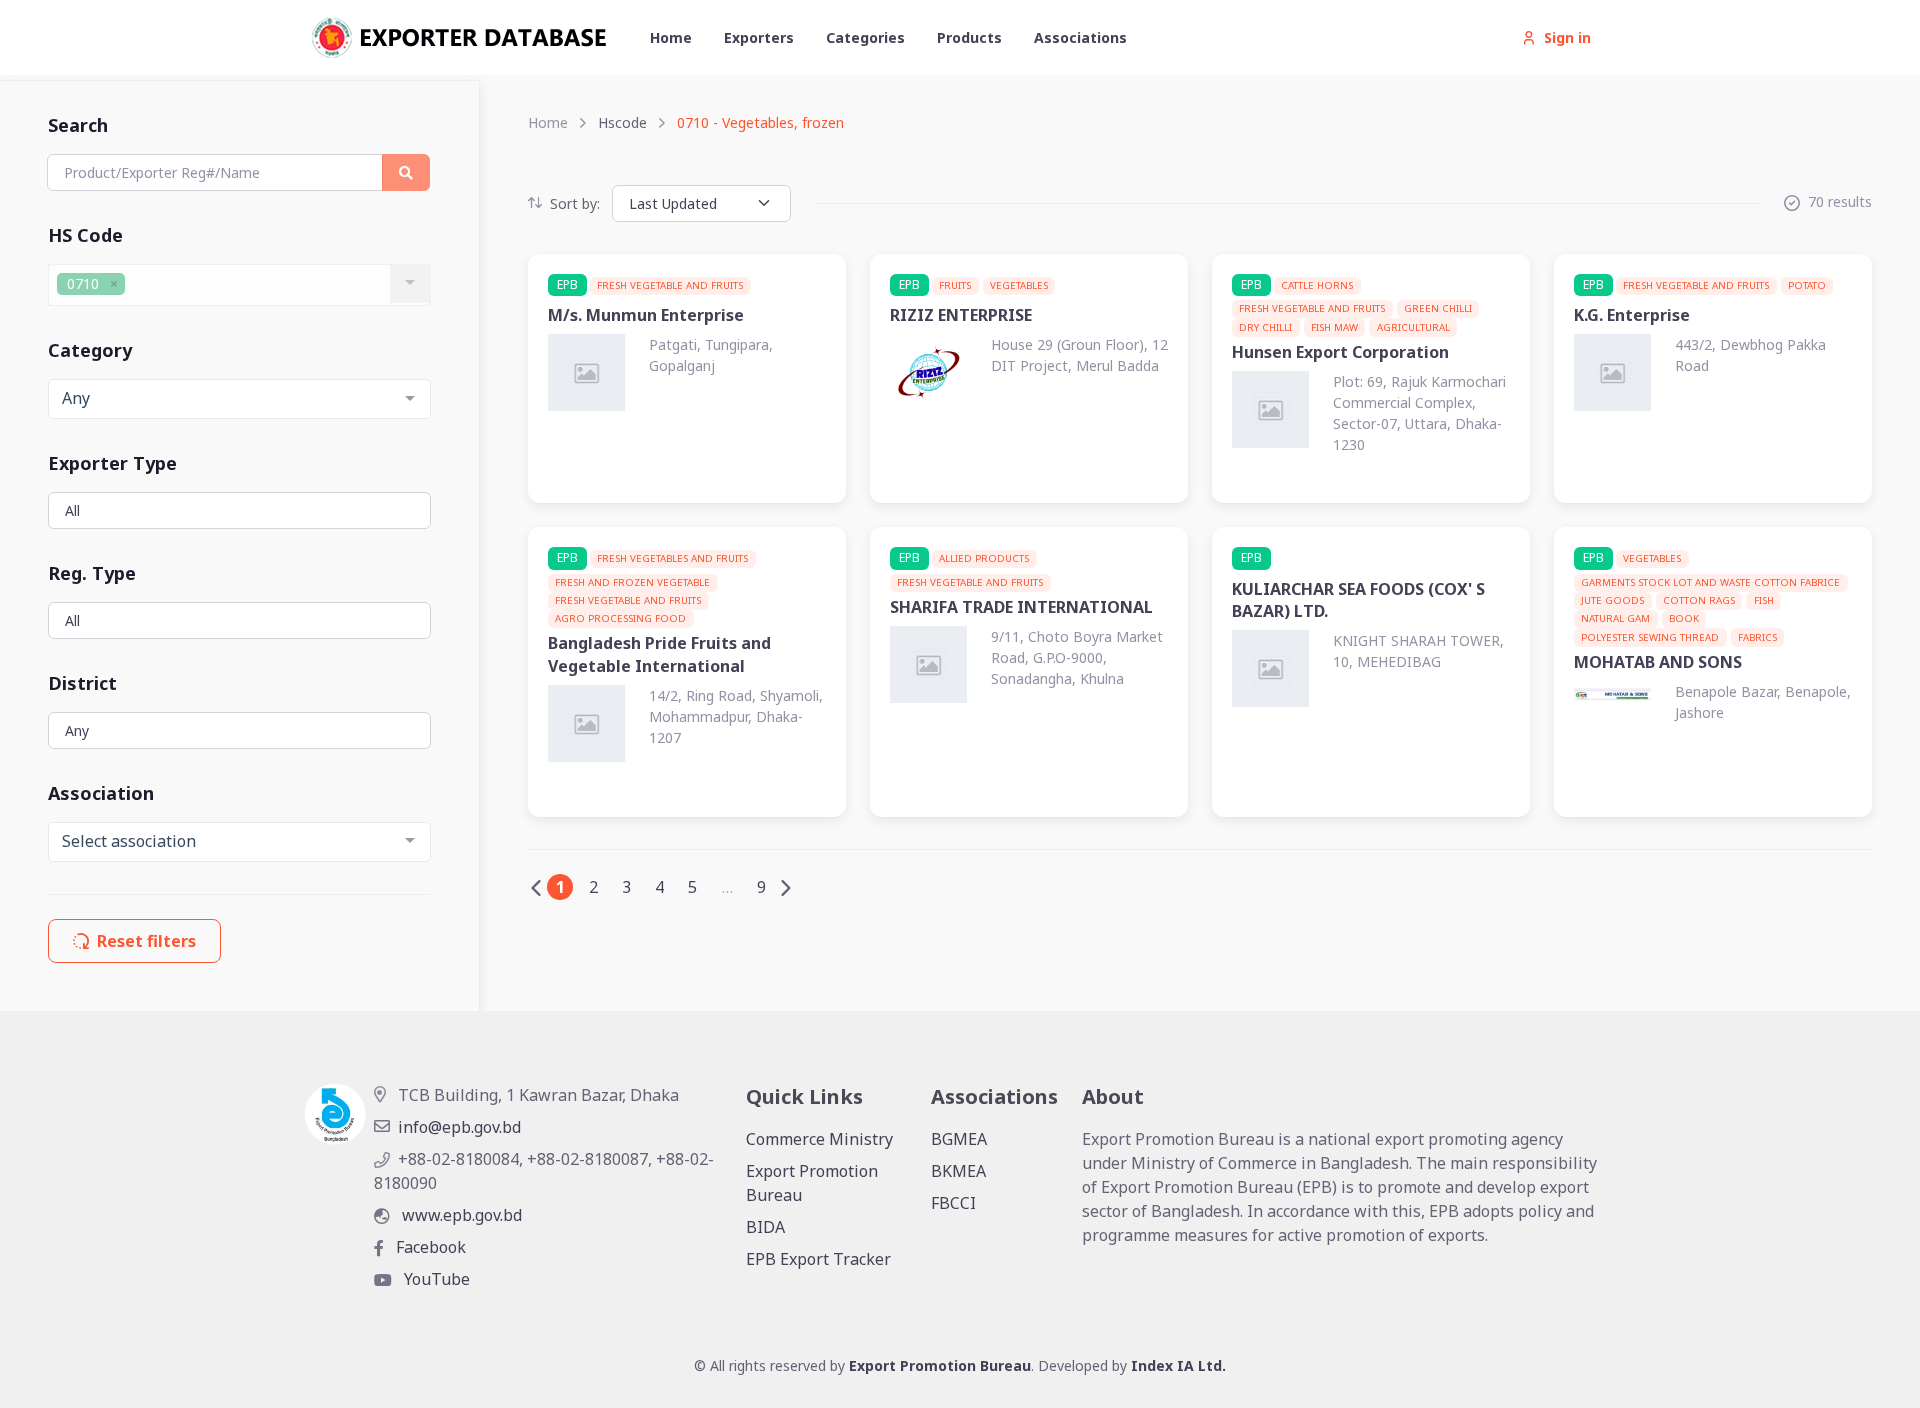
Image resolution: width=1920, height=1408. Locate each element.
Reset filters (146, 941)
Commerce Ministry (819, 1139)
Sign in (1567, 37)
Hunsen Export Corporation (1340, 352)
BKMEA (958, 1171)
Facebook (429, 1247)
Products (969, 37)
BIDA (765, 1227)
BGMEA (959, 1139)
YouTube (435, 1279)
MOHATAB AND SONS (1658, 662)
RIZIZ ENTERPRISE (961, 315)
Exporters (759, 37)
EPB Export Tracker (818, 1259)
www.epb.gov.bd (460, 1215)
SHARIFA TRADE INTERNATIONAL (1021, 607)
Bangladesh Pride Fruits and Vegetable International (659, 654)
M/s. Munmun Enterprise (646, 315)
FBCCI (953, 1203)
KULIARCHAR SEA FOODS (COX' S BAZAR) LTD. (1358, 600)
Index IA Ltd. (1178, 1365)
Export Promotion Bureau (812, 1183)
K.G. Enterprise (1632, 315)
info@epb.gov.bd (459, 1127)
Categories (865, 37)
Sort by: (575, 203)
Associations (1080, 37)
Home (671, 37)
